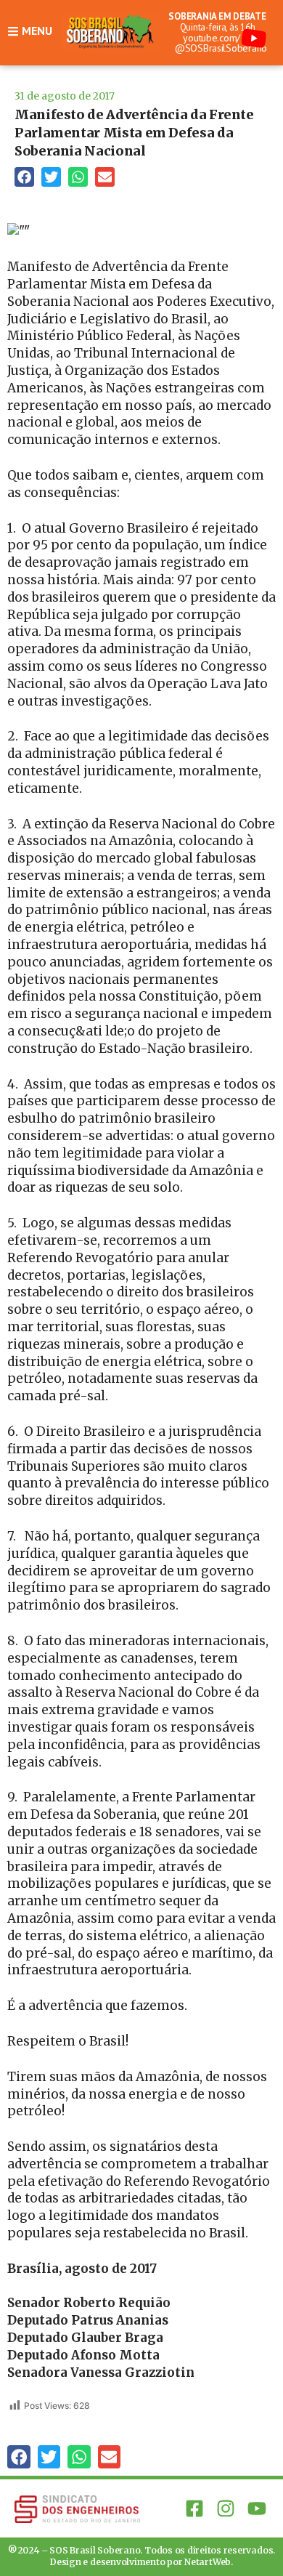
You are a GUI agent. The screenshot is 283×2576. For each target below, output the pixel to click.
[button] (24, 177)
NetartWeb (208, 2562)
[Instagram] (226, 2508)
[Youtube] (257, 2508)
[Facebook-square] (194, 2508)
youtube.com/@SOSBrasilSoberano (221, 43)
